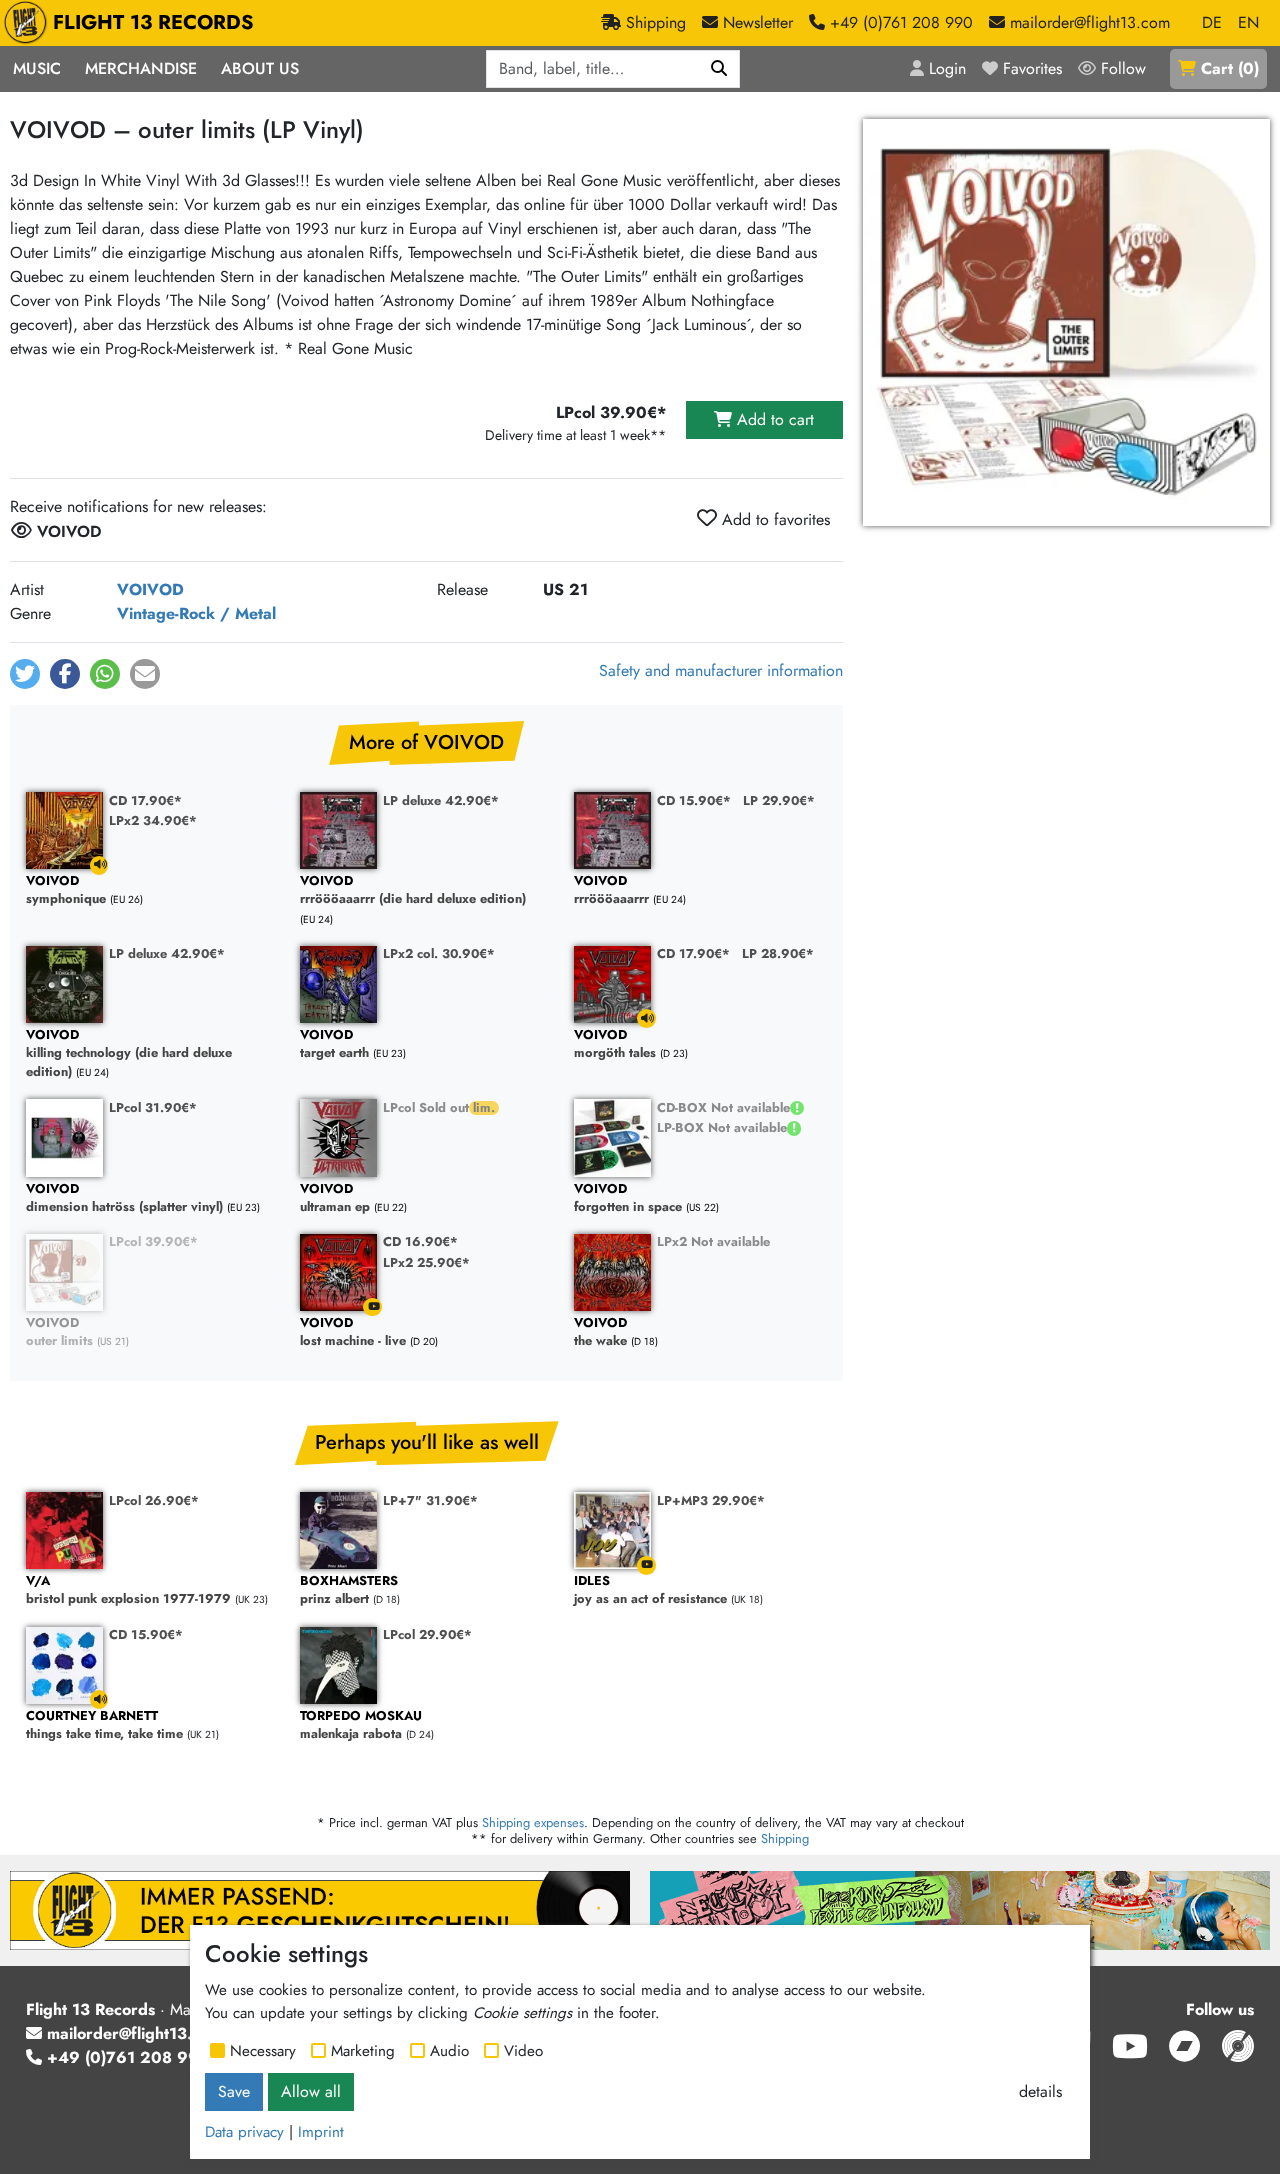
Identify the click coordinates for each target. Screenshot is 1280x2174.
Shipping (785, 1838)
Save (234, 2091)
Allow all (311, 2091)
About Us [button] (260, 68)
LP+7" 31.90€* (430, 1500)
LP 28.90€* (778, 953)
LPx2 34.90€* (153, 820)
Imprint (321, 2132)
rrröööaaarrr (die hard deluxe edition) (413, 890)
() (1230, 68)
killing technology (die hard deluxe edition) (129, 1054)
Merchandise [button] (141, 68)
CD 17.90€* (145, 800)
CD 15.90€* (694, 800)
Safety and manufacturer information (721, 670)
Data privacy (244, 2132)
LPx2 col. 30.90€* (439, 953)
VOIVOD (150, 589)
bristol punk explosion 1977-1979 (128, 1590)
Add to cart (773, 419)
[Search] (719, 69)
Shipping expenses (533, 1822)
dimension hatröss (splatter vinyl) (124, 1198)
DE (1212, 22)
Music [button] (37, 68)
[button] (25, 674)
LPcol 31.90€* (153, 1107)
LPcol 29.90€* (427, 1634)
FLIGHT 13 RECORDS (153, 22)
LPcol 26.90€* (154, 1500)
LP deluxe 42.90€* (441, 800)
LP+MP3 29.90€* (711, 1500)
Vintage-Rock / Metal (196, 613)
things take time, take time (104, 1725)
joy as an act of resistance (650, 1590)
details (1040, 2091)
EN (1248, 22)
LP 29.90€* (779, 800)
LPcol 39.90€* (153, 1241)
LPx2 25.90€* (426, 1262)
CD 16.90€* (420, 1241)
